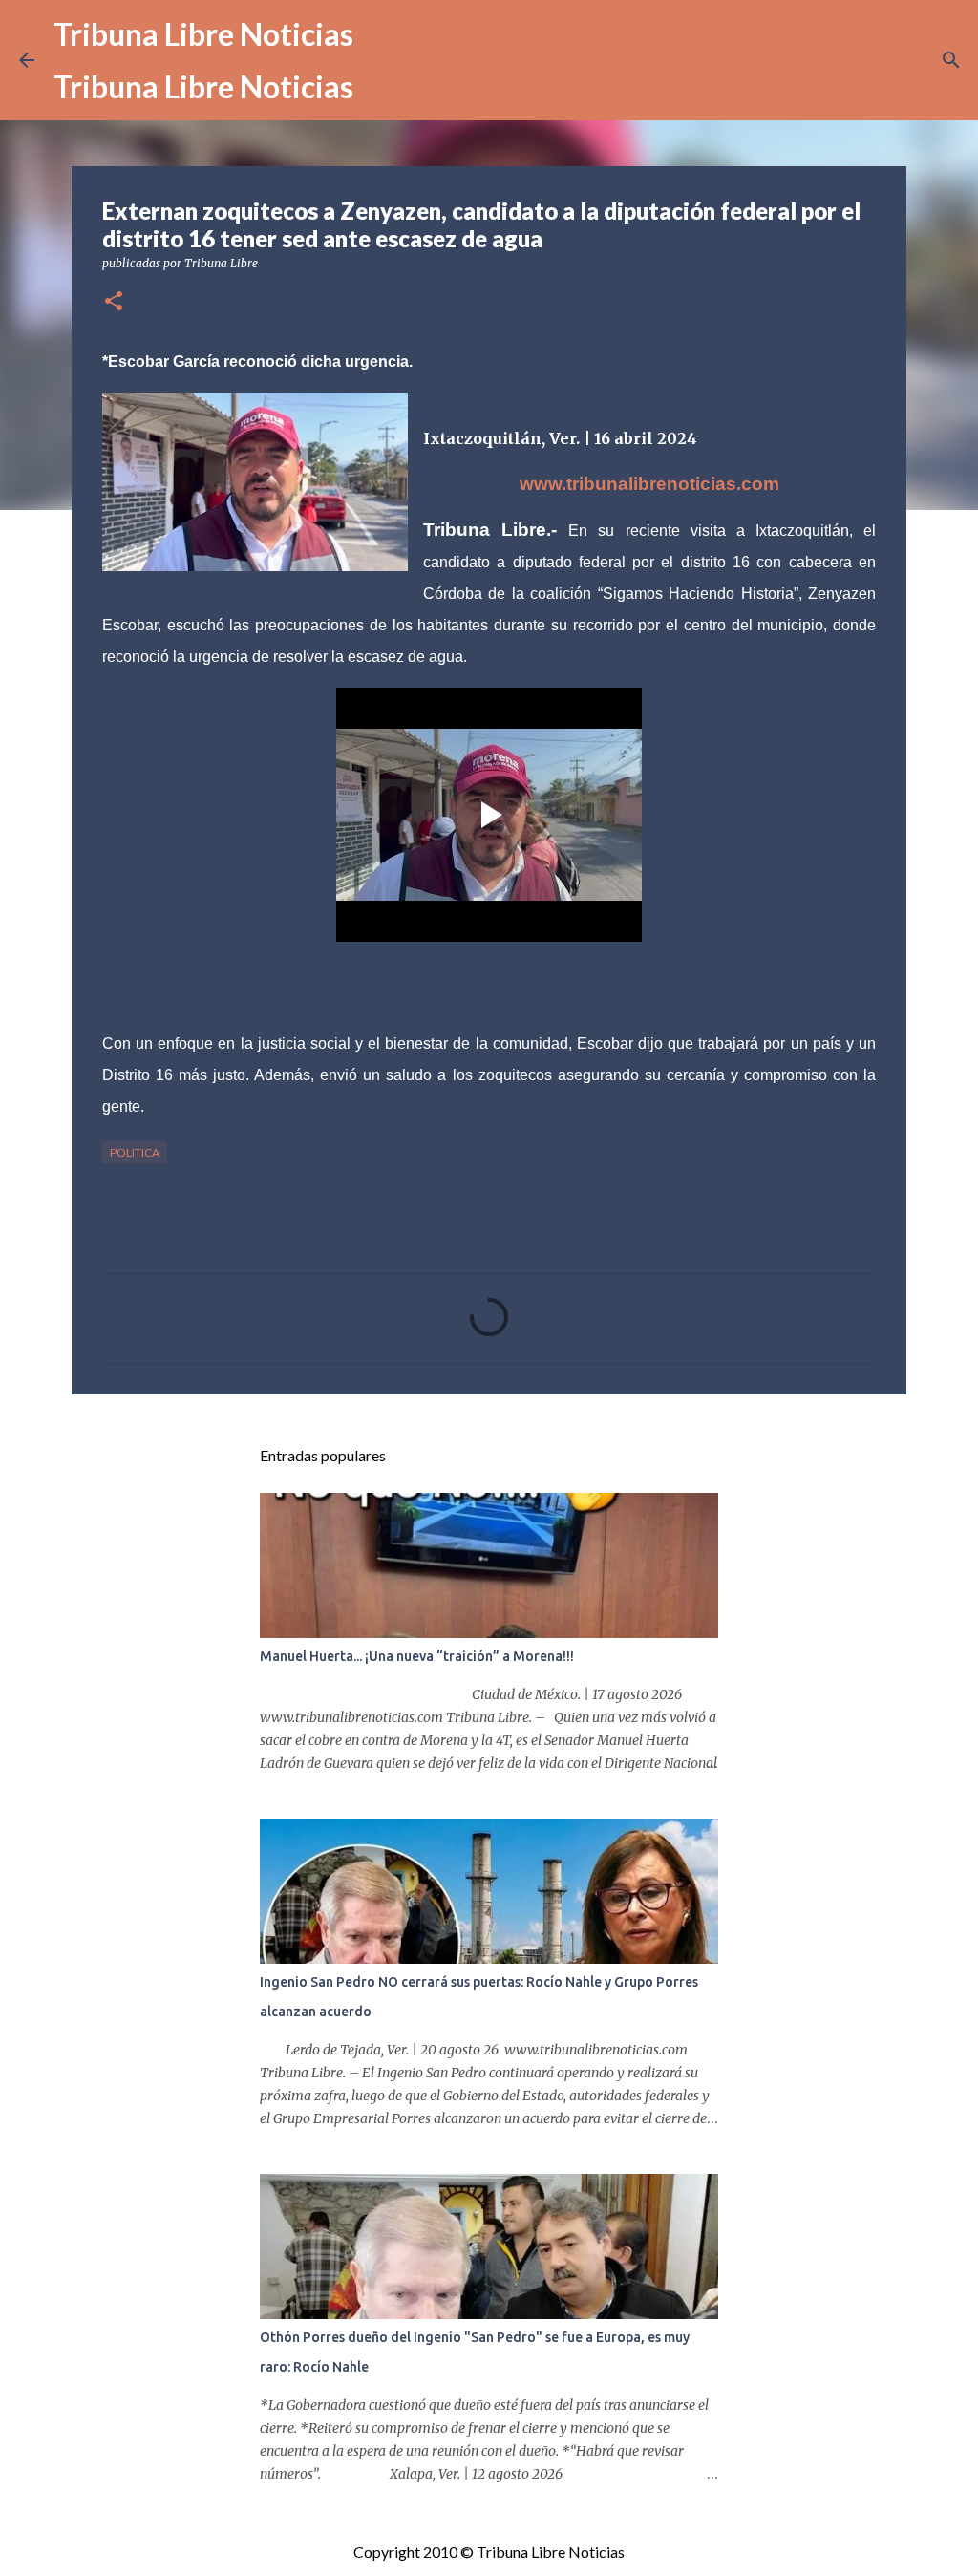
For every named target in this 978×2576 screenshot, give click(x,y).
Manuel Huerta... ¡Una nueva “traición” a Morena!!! (417, 1656)
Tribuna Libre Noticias (203, 34)
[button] (114, 302)
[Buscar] (951, 60)
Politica (135, 1152)
